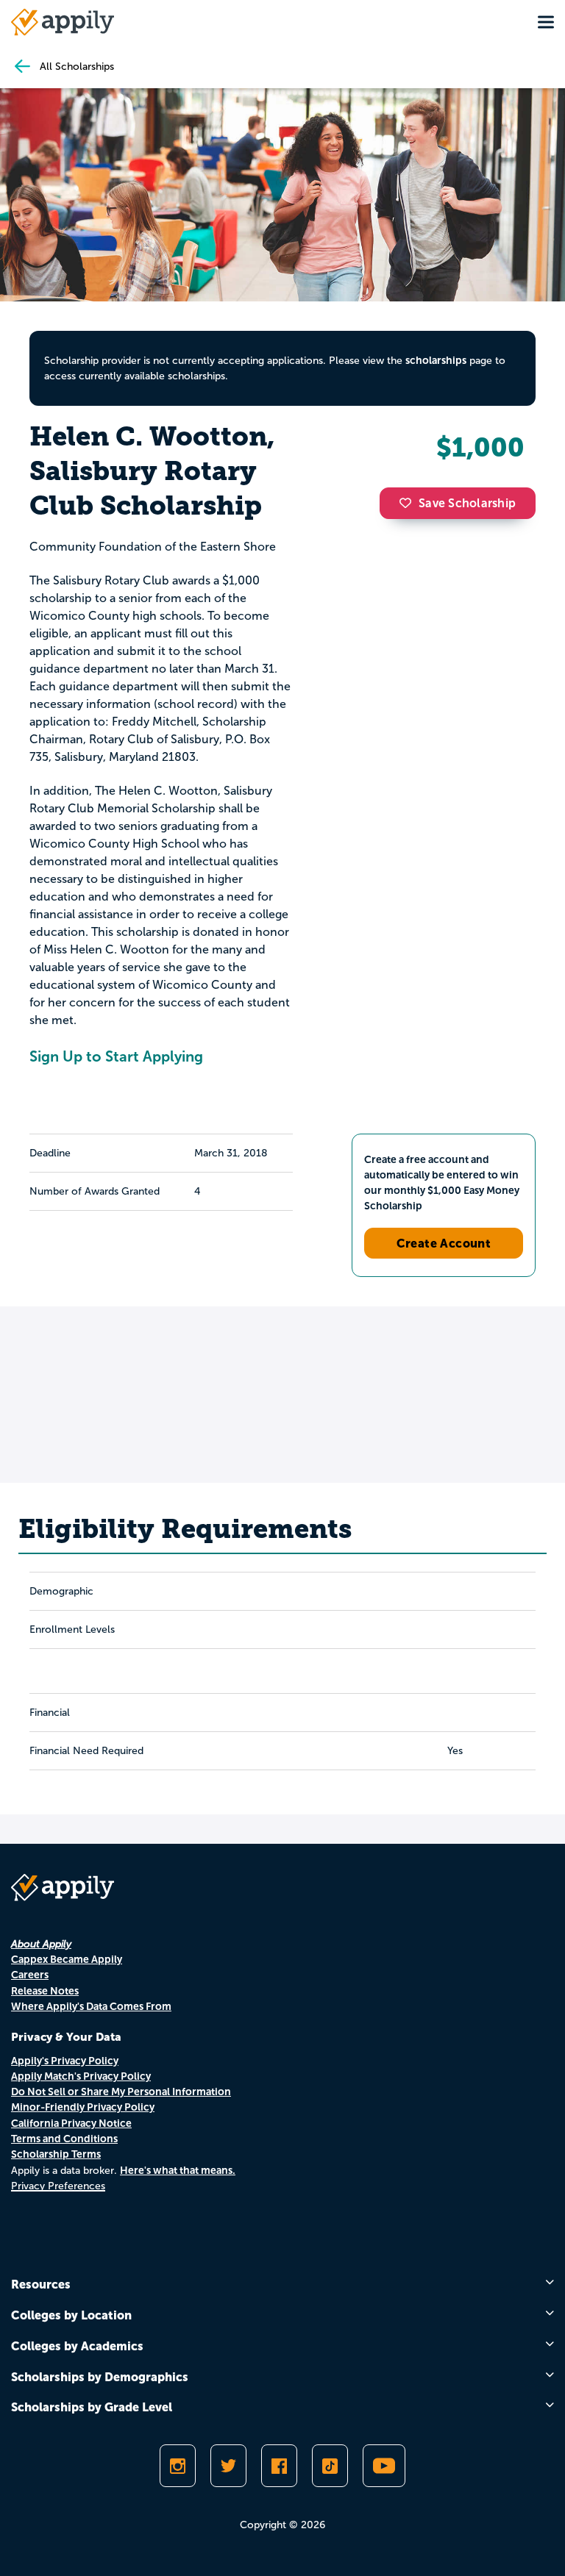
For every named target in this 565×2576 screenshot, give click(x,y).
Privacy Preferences (58, 2186)
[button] (409, 503)
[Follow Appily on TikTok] (330, 2466)
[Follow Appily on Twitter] (228, 2466)
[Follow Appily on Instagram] (178, 2466)
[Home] (63, 22)
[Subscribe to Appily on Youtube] (384, 2466)
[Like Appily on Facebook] (279, 2466)
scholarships (436, 360)
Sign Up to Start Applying (116, 1056)
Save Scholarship (467, 503)
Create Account (444, 1243)
